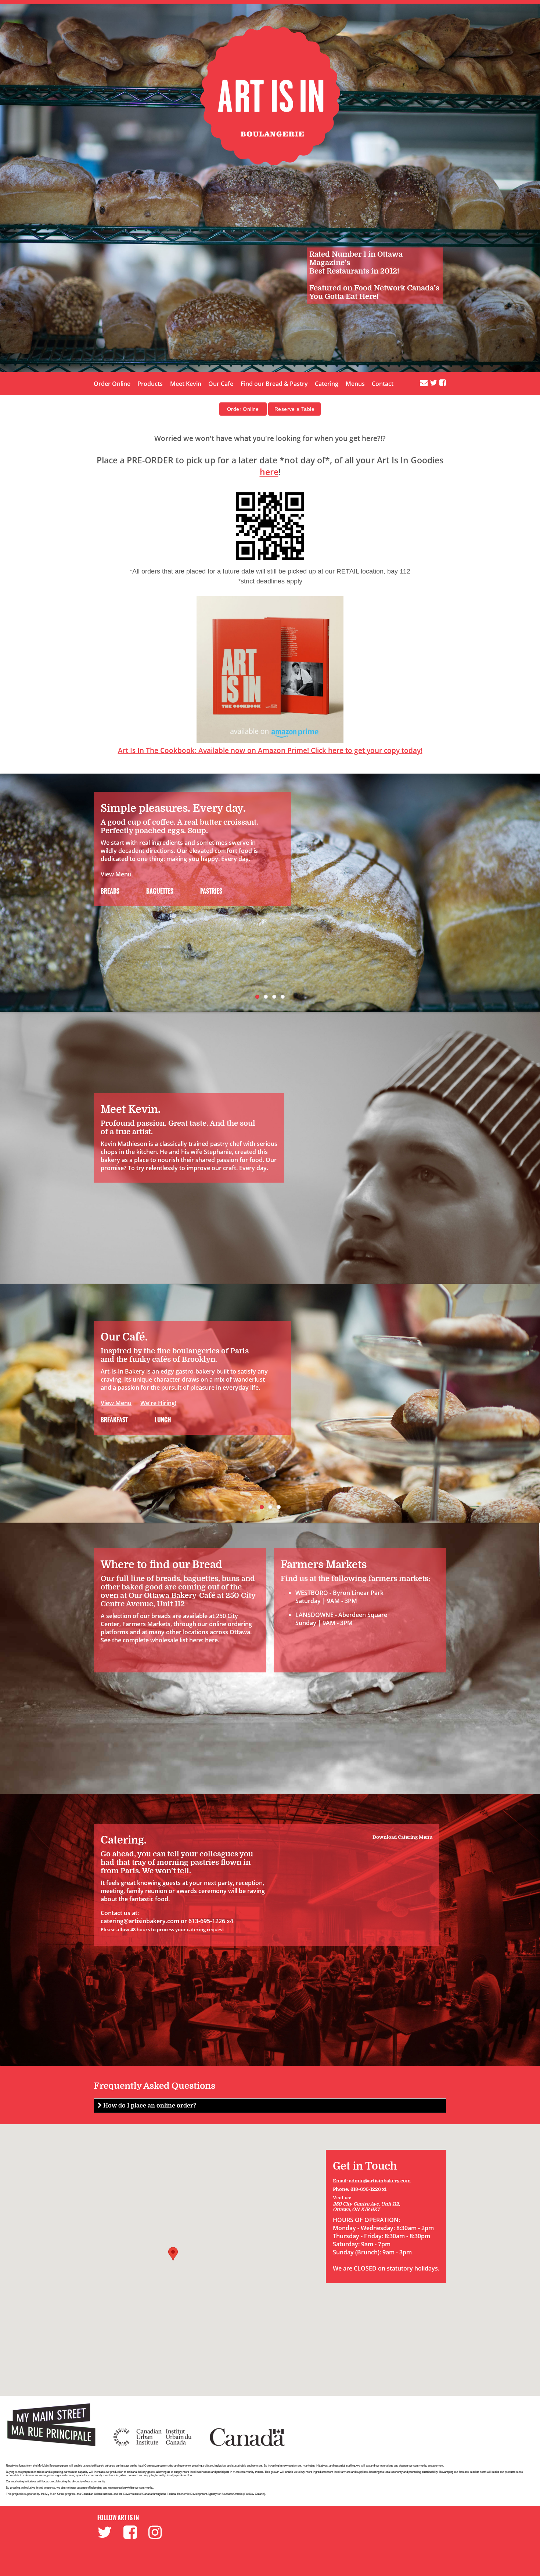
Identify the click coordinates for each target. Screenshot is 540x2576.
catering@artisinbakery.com (140, 1921)
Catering (327, 384)
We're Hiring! (158, 1403)
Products (150, 384)
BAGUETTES (159, 891)
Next (533, 893)
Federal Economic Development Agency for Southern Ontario (205, 2494)
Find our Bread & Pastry (274, 384)
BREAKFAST (114, 1420)
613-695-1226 (366, 2189)
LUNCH (162, 1420)
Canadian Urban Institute (97, 2494)
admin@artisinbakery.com (380, 2181)
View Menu (116, 874)
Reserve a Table (294, 409)
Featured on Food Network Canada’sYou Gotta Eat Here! (374, 292)
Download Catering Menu (402, 1837)
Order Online (112, 384)
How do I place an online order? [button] (149, 2106)
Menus (355, 384)
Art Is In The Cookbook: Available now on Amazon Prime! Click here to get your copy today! (270, 750)
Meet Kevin (186, 384)
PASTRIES (211, 891)
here (269, 472)
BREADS (110, 891)
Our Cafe (221, 384)
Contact (383, 384)
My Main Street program (60, 2494)
